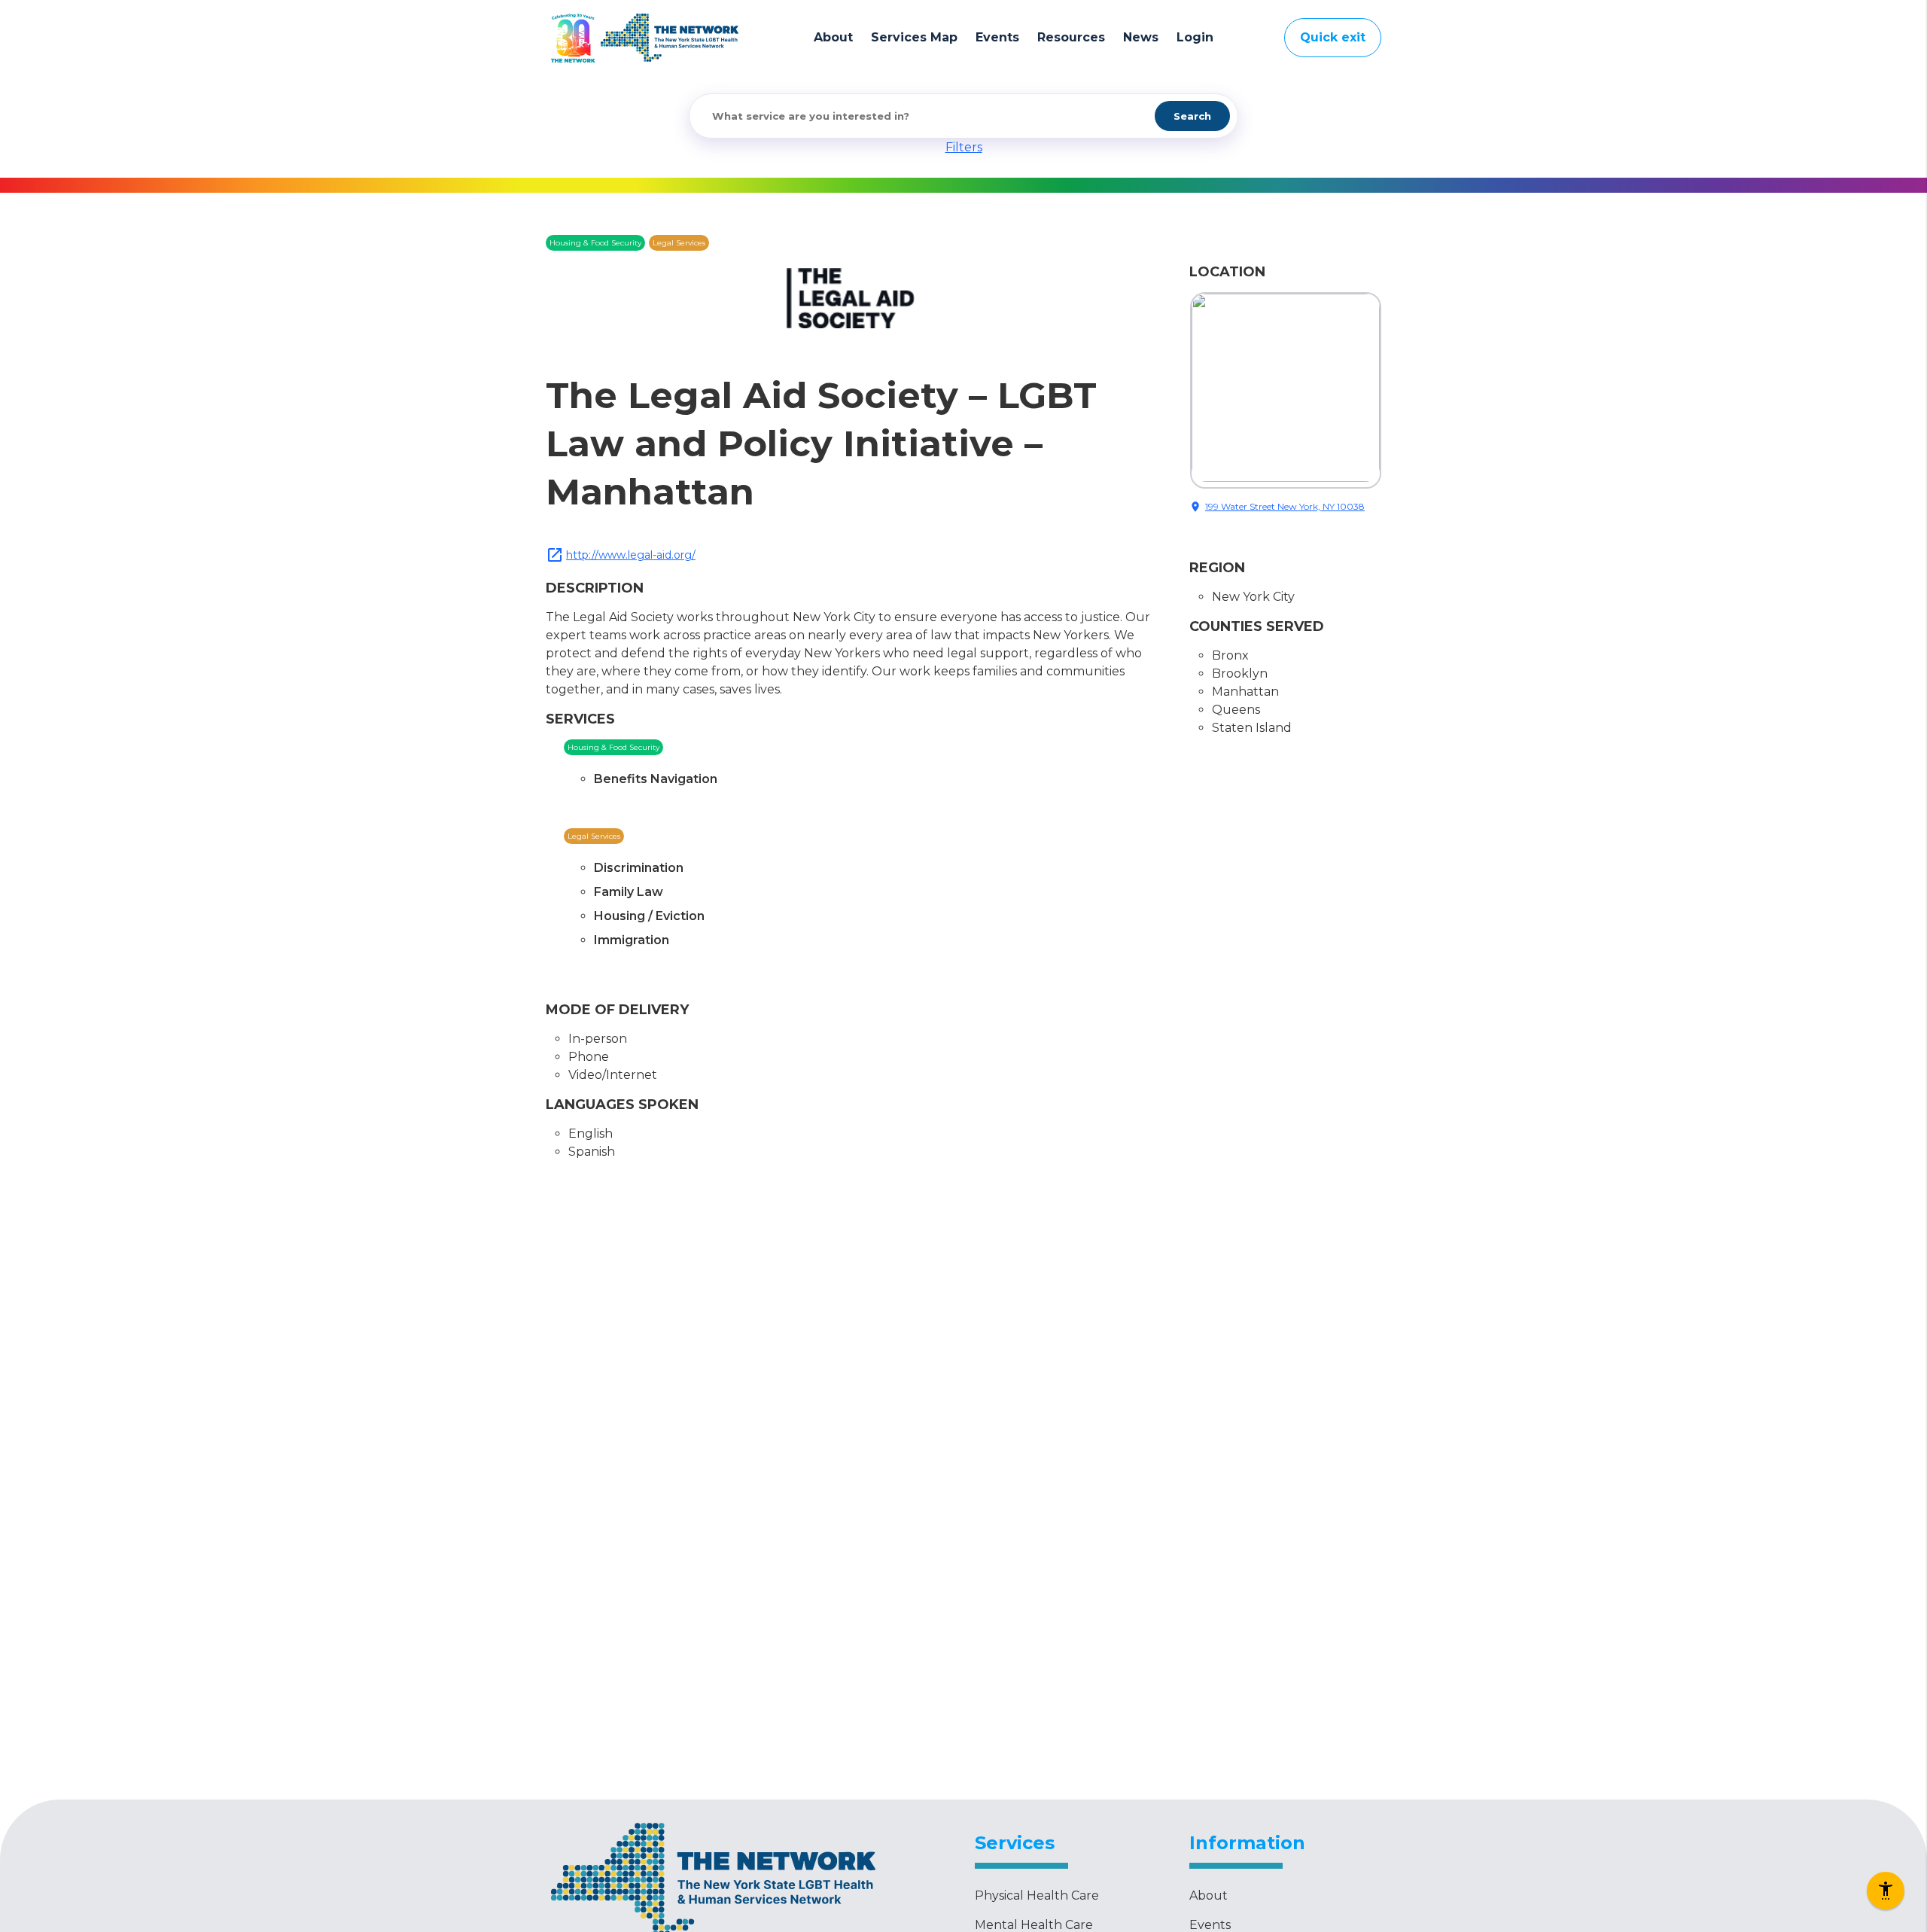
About (833, 37)
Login (1195, 37)
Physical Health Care (1037, 1895)
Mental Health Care (1034, 1925)
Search (1192, 116)
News (1141, 37)
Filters (964, 147)
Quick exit (1333, 37)
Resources (1071, 37)
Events (997, 37)
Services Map (914, 37)
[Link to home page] (670, 38)
